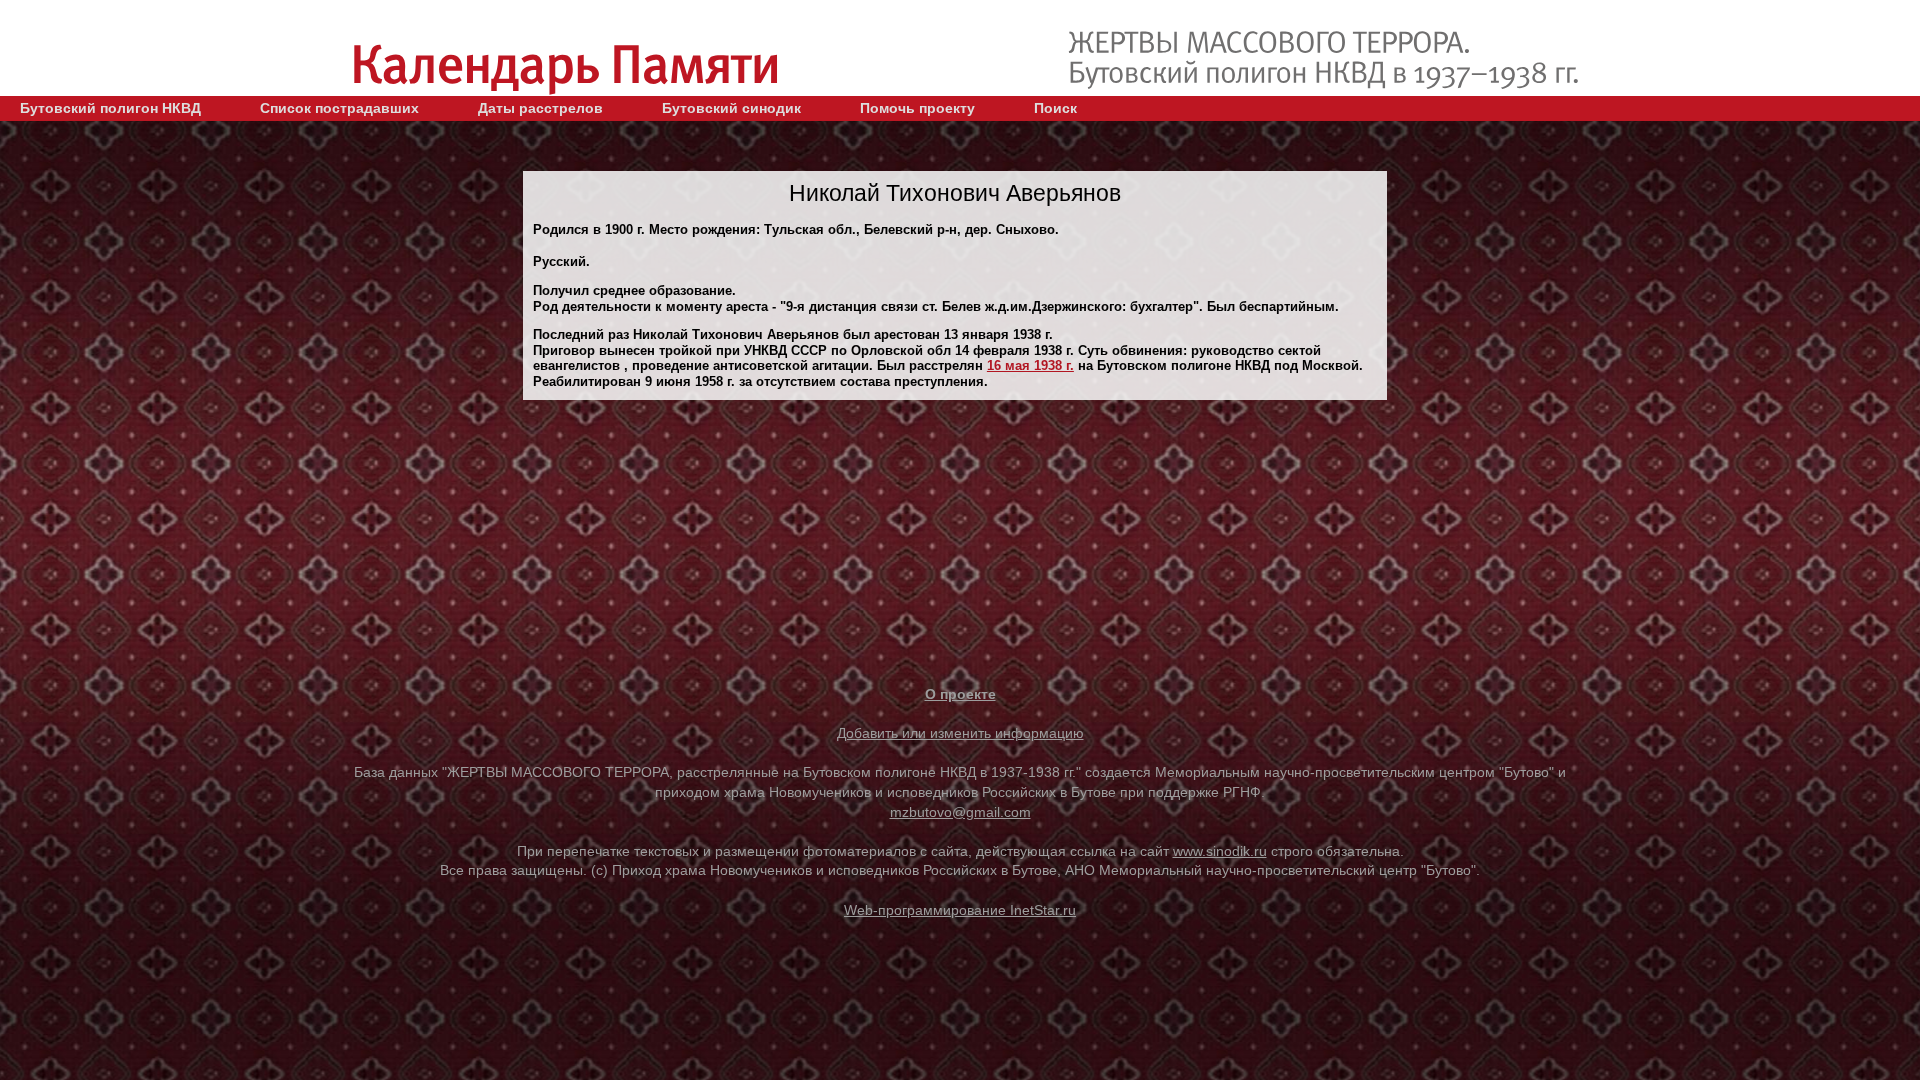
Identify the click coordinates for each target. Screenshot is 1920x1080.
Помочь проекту (917, 108)
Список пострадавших (339, 108)
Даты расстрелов (540, 108)
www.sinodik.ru (1220, 851)
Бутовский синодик (731, 108)
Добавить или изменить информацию (960, 733)
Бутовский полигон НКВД (110, 108)
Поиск (1055, 108)
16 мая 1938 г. (1030, 365)
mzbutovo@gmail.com (960, 812)
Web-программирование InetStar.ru (960, 910)
